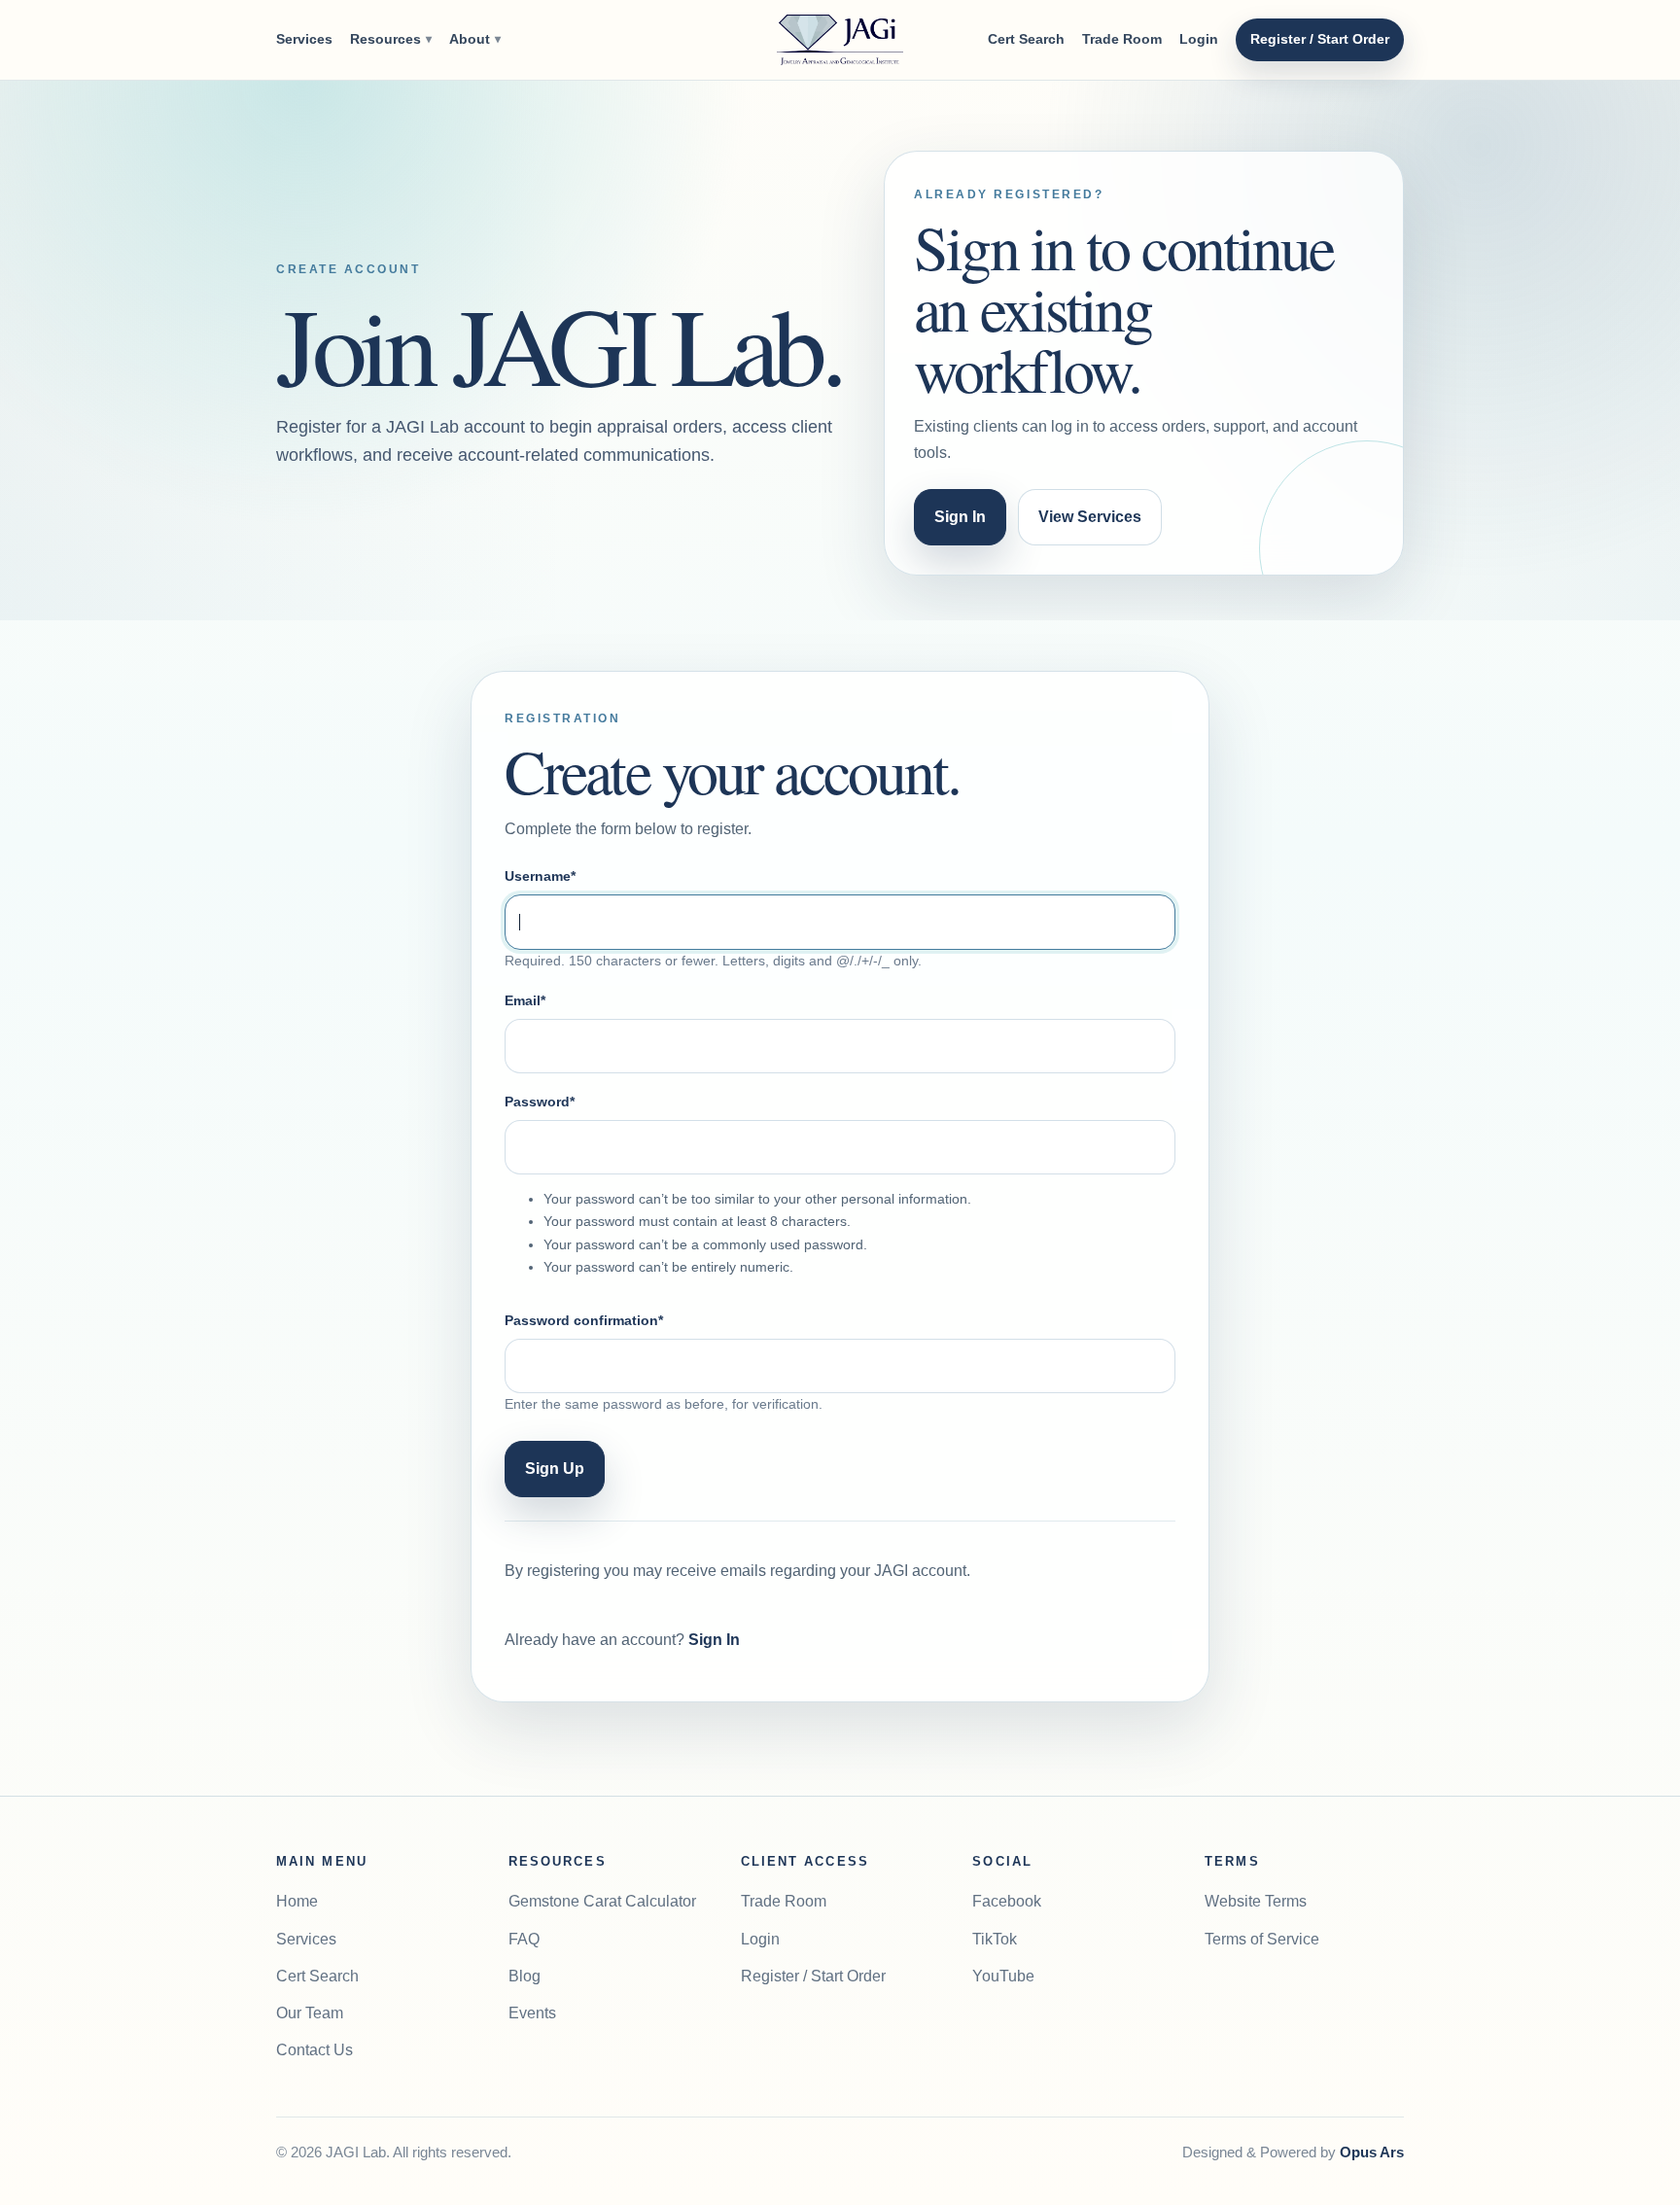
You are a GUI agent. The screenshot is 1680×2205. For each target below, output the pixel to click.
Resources (391, 39)
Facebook (1007, 1901)
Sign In (960, 517)
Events (532, 2013)
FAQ (524, 1939)
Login (1199, 39)
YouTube (1003, 1976)
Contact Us (315, 2050)
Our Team (310, 2013)
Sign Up (555, 1469)
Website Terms (1256, 1901)
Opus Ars (1372, 2152)
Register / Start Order (1320, 39)
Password (540, 1102)
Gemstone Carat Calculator (602, 1901)
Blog (525, 1976)
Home (297, 1901)
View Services (1090, 517)
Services (304, 39)
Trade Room (1122, 39)
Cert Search (1026, 39)
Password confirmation (584, 1320)
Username (540, 876)
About (475, 39)
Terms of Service (1262, 1939)
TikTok (995, 1939)
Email (525, 1000)
